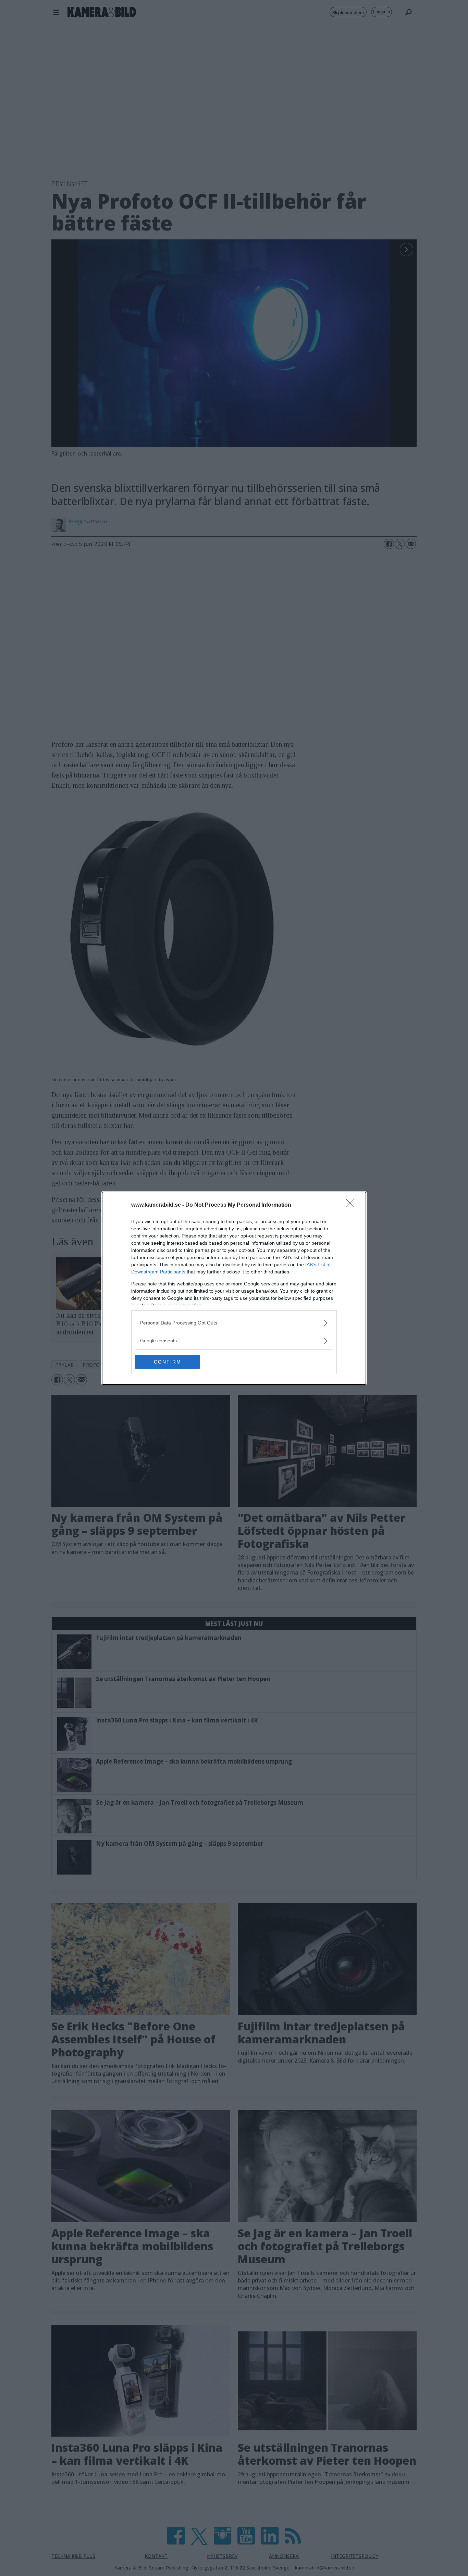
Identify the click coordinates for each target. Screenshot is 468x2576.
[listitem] (234, 1323)
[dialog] (234, 1288)
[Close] (353, 1205)
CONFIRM (168, 1362)
